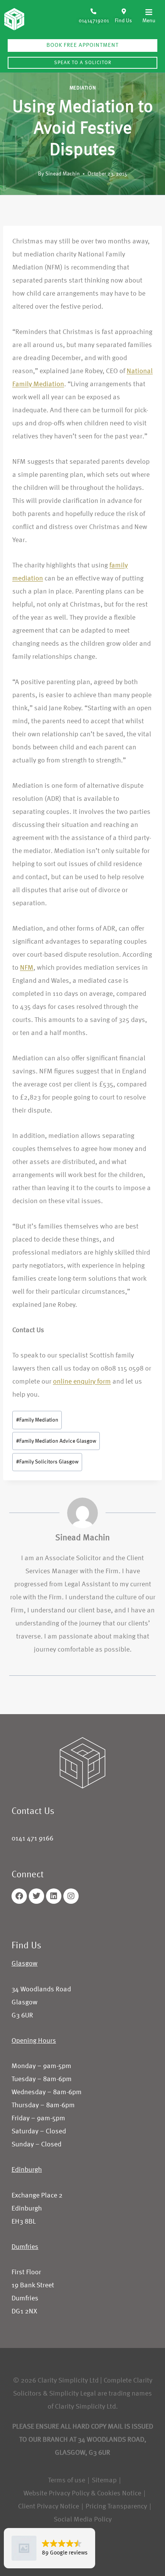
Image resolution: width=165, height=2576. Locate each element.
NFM (27, 968)
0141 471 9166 (32, 1839)
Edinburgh (27, 2170)
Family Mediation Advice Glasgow (56, 1441)
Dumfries (25, 2247)
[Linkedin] (54, 1896)
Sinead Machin (63, 174)
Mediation (83, 88)
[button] (147, 16)
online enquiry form (82, 1382)
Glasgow (25, 1964)
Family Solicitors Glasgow (47, 1462)
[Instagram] (71, 1896)
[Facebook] (19, 1896)
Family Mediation (37, 1420)
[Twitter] (36, 1896)
